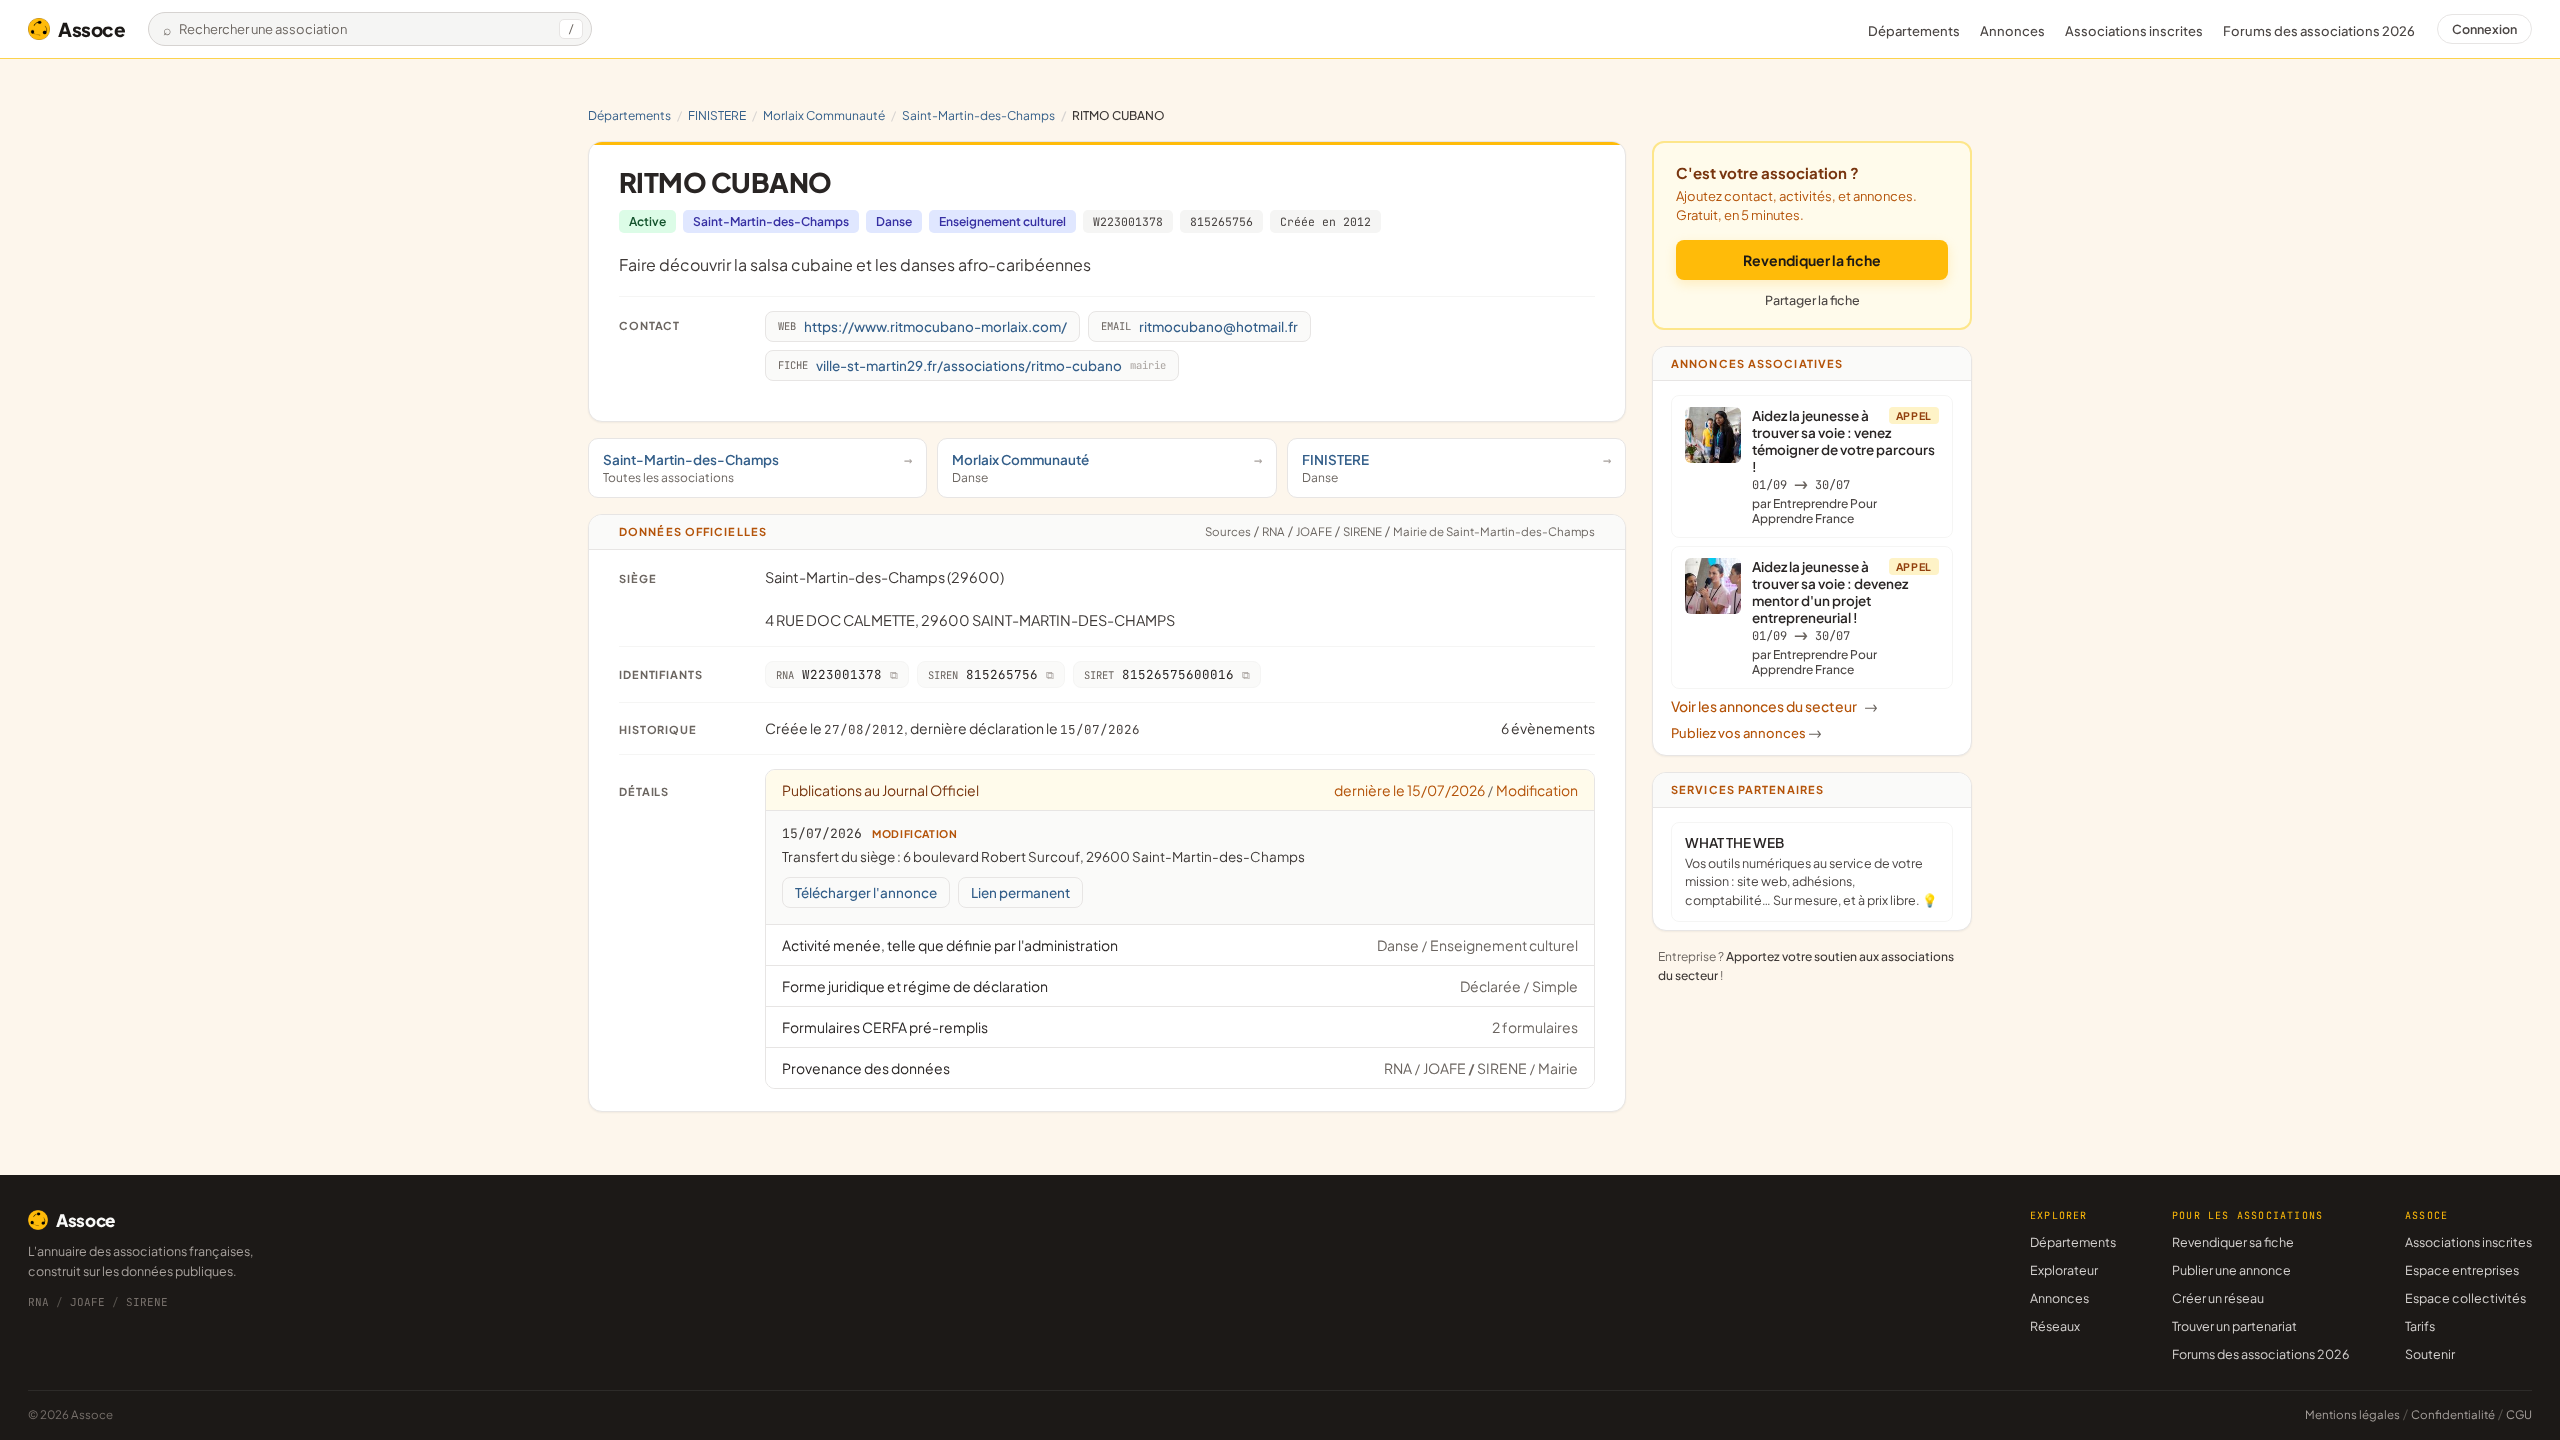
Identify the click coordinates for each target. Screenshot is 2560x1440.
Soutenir (2430, 1354)
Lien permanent (1020, 892)
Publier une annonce (2231, 1270)
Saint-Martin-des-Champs (978, 115)
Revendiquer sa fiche (2233, 1242)
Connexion (2484, 29)
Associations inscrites (2134, 31)
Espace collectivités (2465, 1298)
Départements (1914, 31)
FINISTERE (717, 115)
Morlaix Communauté (824, 115)
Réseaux (2055, 1326)
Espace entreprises (2462, 1270)
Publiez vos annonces (1746, 733)
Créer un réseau (2218, 1298)
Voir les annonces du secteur (1774, 706)
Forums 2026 (2319, 31)
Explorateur (2064, 1270)
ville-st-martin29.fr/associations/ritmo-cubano (972, 365)
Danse (894, 221)
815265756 (1221, 221)
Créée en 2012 (1325, 221)
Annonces (2012, 31)
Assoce (92, 29)
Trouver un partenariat (2234, 1326)
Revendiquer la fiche (1812, 260)
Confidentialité (2453, 1414)
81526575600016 (1159, 674)
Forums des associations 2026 (2260, 1354)
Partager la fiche (1812, 300)
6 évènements (1548, 728)
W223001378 (1128, 221)
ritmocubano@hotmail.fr (1199, 326)
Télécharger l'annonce (866, 892)
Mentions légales (2352, 1414)
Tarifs (2420, 1326)
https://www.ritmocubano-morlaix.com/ (922, 326)
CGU (2519, 1414)
